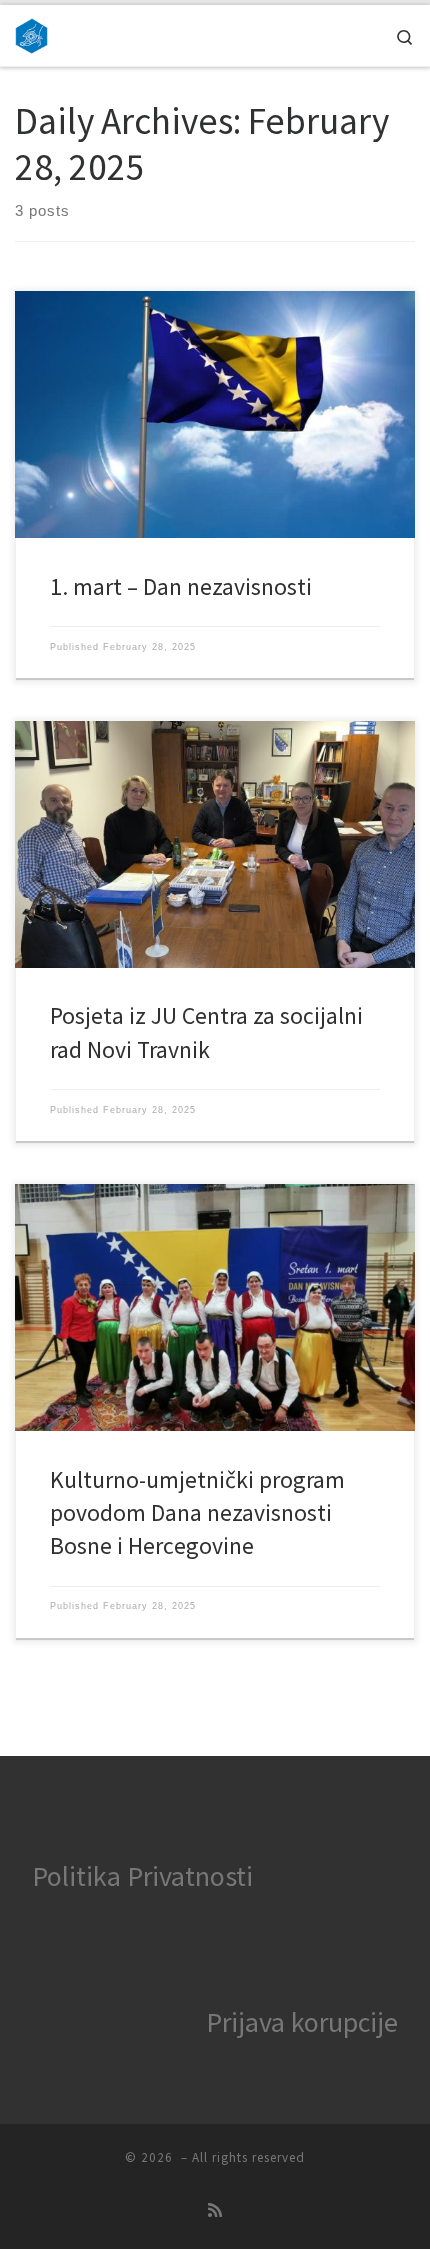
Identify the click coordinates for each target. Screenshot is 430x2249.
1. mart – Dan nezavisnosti (181, 586)
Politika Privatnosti (142, 1876)
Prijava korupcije (302, 2022)
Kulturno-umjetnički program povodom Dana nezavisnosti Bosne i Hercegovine (197, 1513)
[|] (31, 33)
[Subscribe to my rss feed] (215, 2210)
